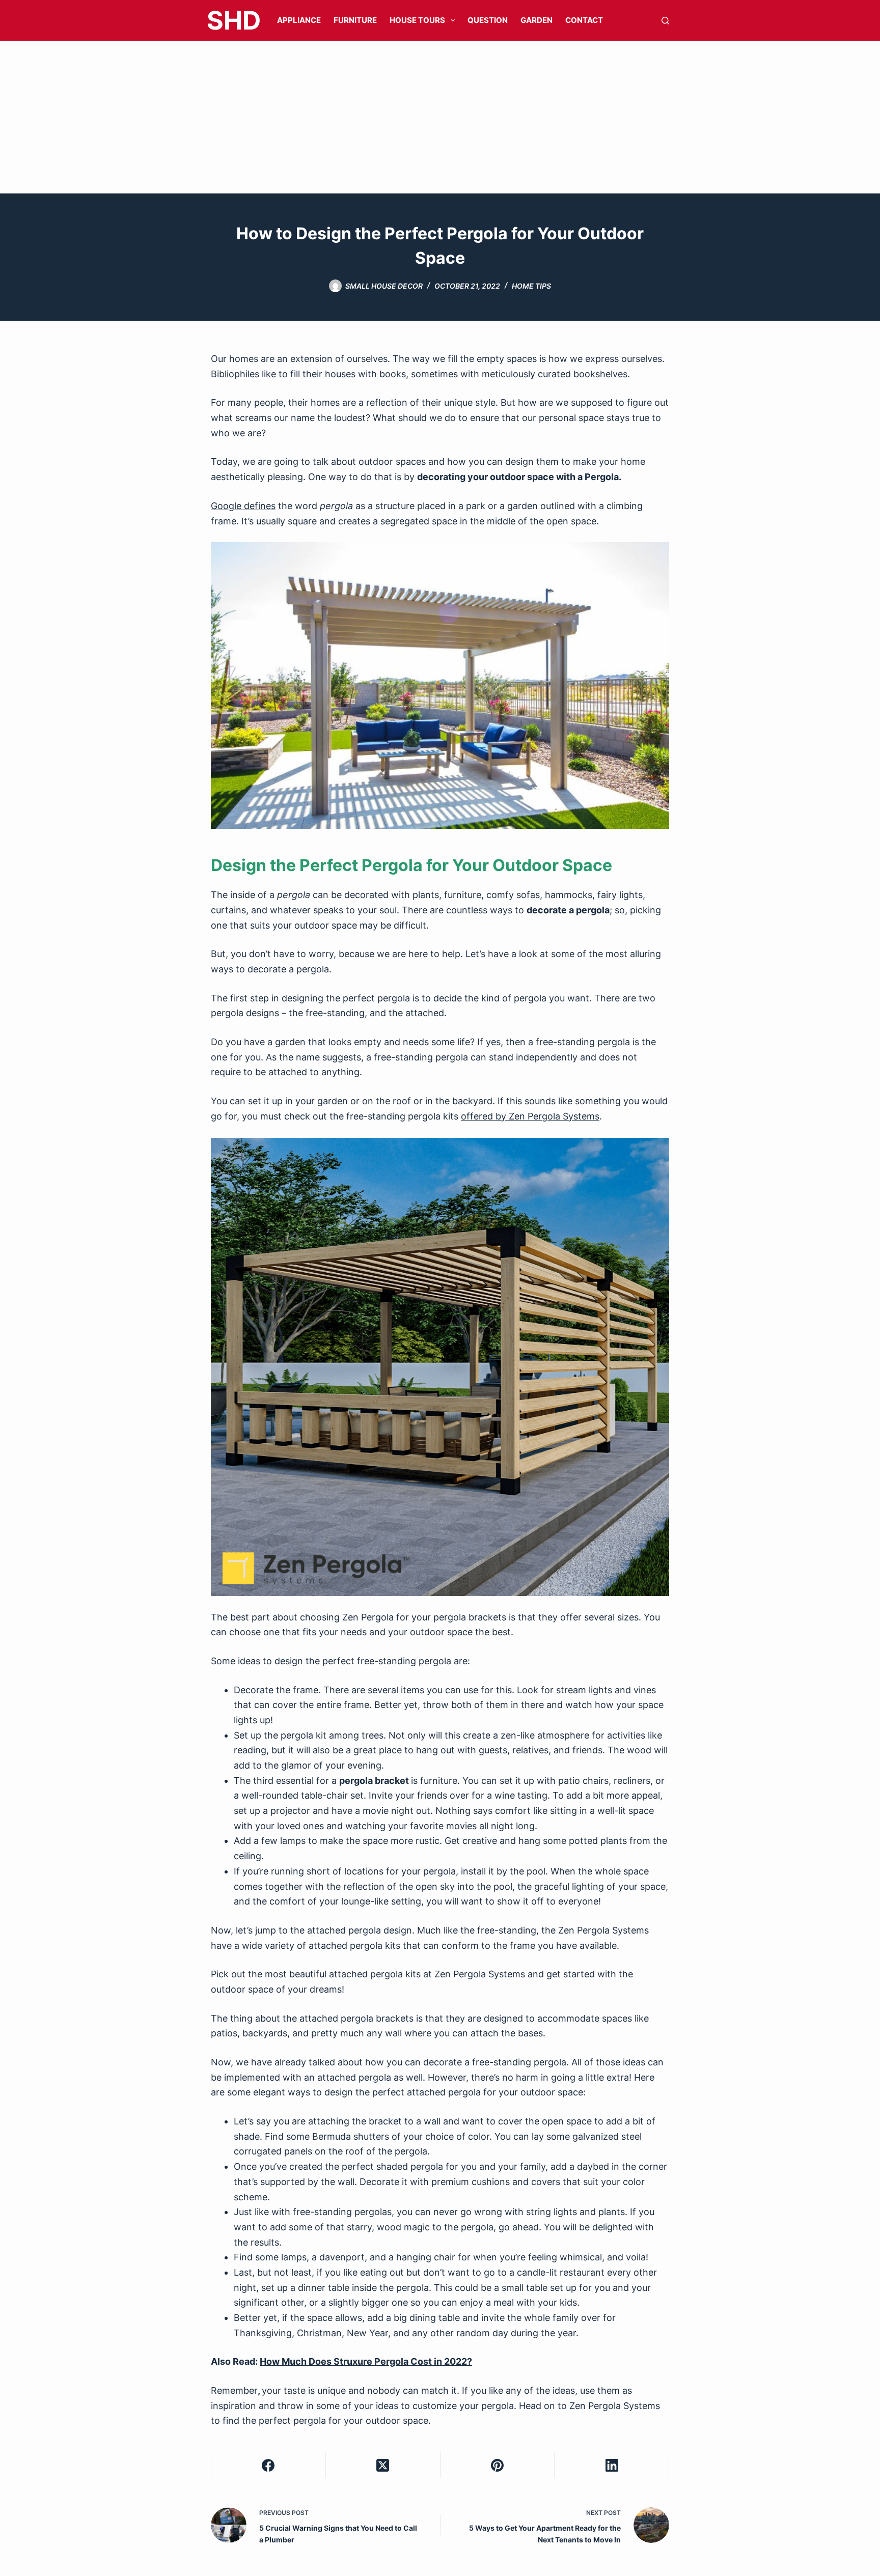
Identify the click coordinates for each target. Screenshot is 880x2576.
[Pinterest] (498, 2465)
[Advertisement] (440, 117)
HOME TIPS (531, 286)
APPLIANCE (299, 20)
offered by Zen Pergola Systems (530, 1116)
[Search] (665, 21)
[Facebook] (269, 2465)
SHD (234, 20)
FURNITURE (355, 20)
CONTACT (584, 20)
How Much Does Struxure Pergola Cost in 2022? (366, 2361)
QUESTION (488, 20)
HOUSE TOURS (417, 20)
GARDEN (537, 20)
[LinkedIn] (612, 2465)
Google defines (243, 506)
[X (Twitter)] (383, 2465)
